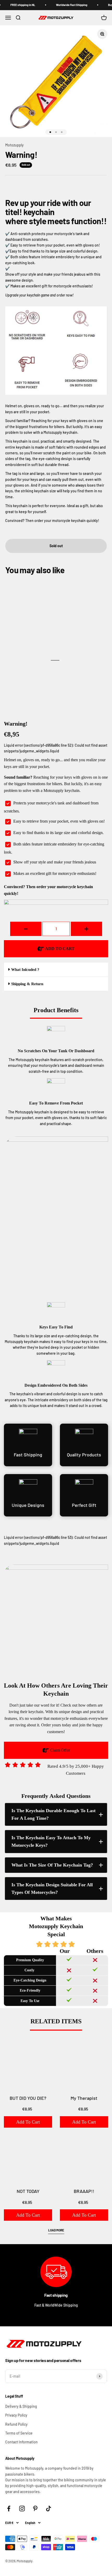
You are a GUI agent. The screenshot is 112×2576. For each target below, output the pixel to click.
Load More (56, 2230)
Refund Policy (16, 2424)
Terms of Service (19, 2433)
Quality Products (84, 1455)
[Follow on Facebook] (9, 2509)
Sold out (56, 546)
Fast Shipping (28, 1455)
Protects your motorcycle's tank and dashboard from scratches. (51, 807)
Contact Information (21, 2442)
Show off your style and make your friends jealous (55, 862)
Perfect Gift (84, 1505)
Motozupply (14, 145)
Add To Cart (28, 2122)
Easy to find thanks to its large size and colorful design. (58, 833)
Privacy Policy (16, 2415)
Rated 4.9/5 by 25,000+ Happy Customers (76, 1770)
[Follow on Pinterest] (35, 2509)
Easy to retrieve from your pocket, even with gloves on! (59, 821)
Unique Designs (28, 1505)
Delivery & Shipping (21, 2406)
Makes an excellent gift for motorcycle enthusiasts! (55, 873)
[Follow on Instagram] (22, 2509)
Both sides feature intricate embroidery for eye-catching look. (54, 848)
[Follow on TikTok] (49, 2509)
